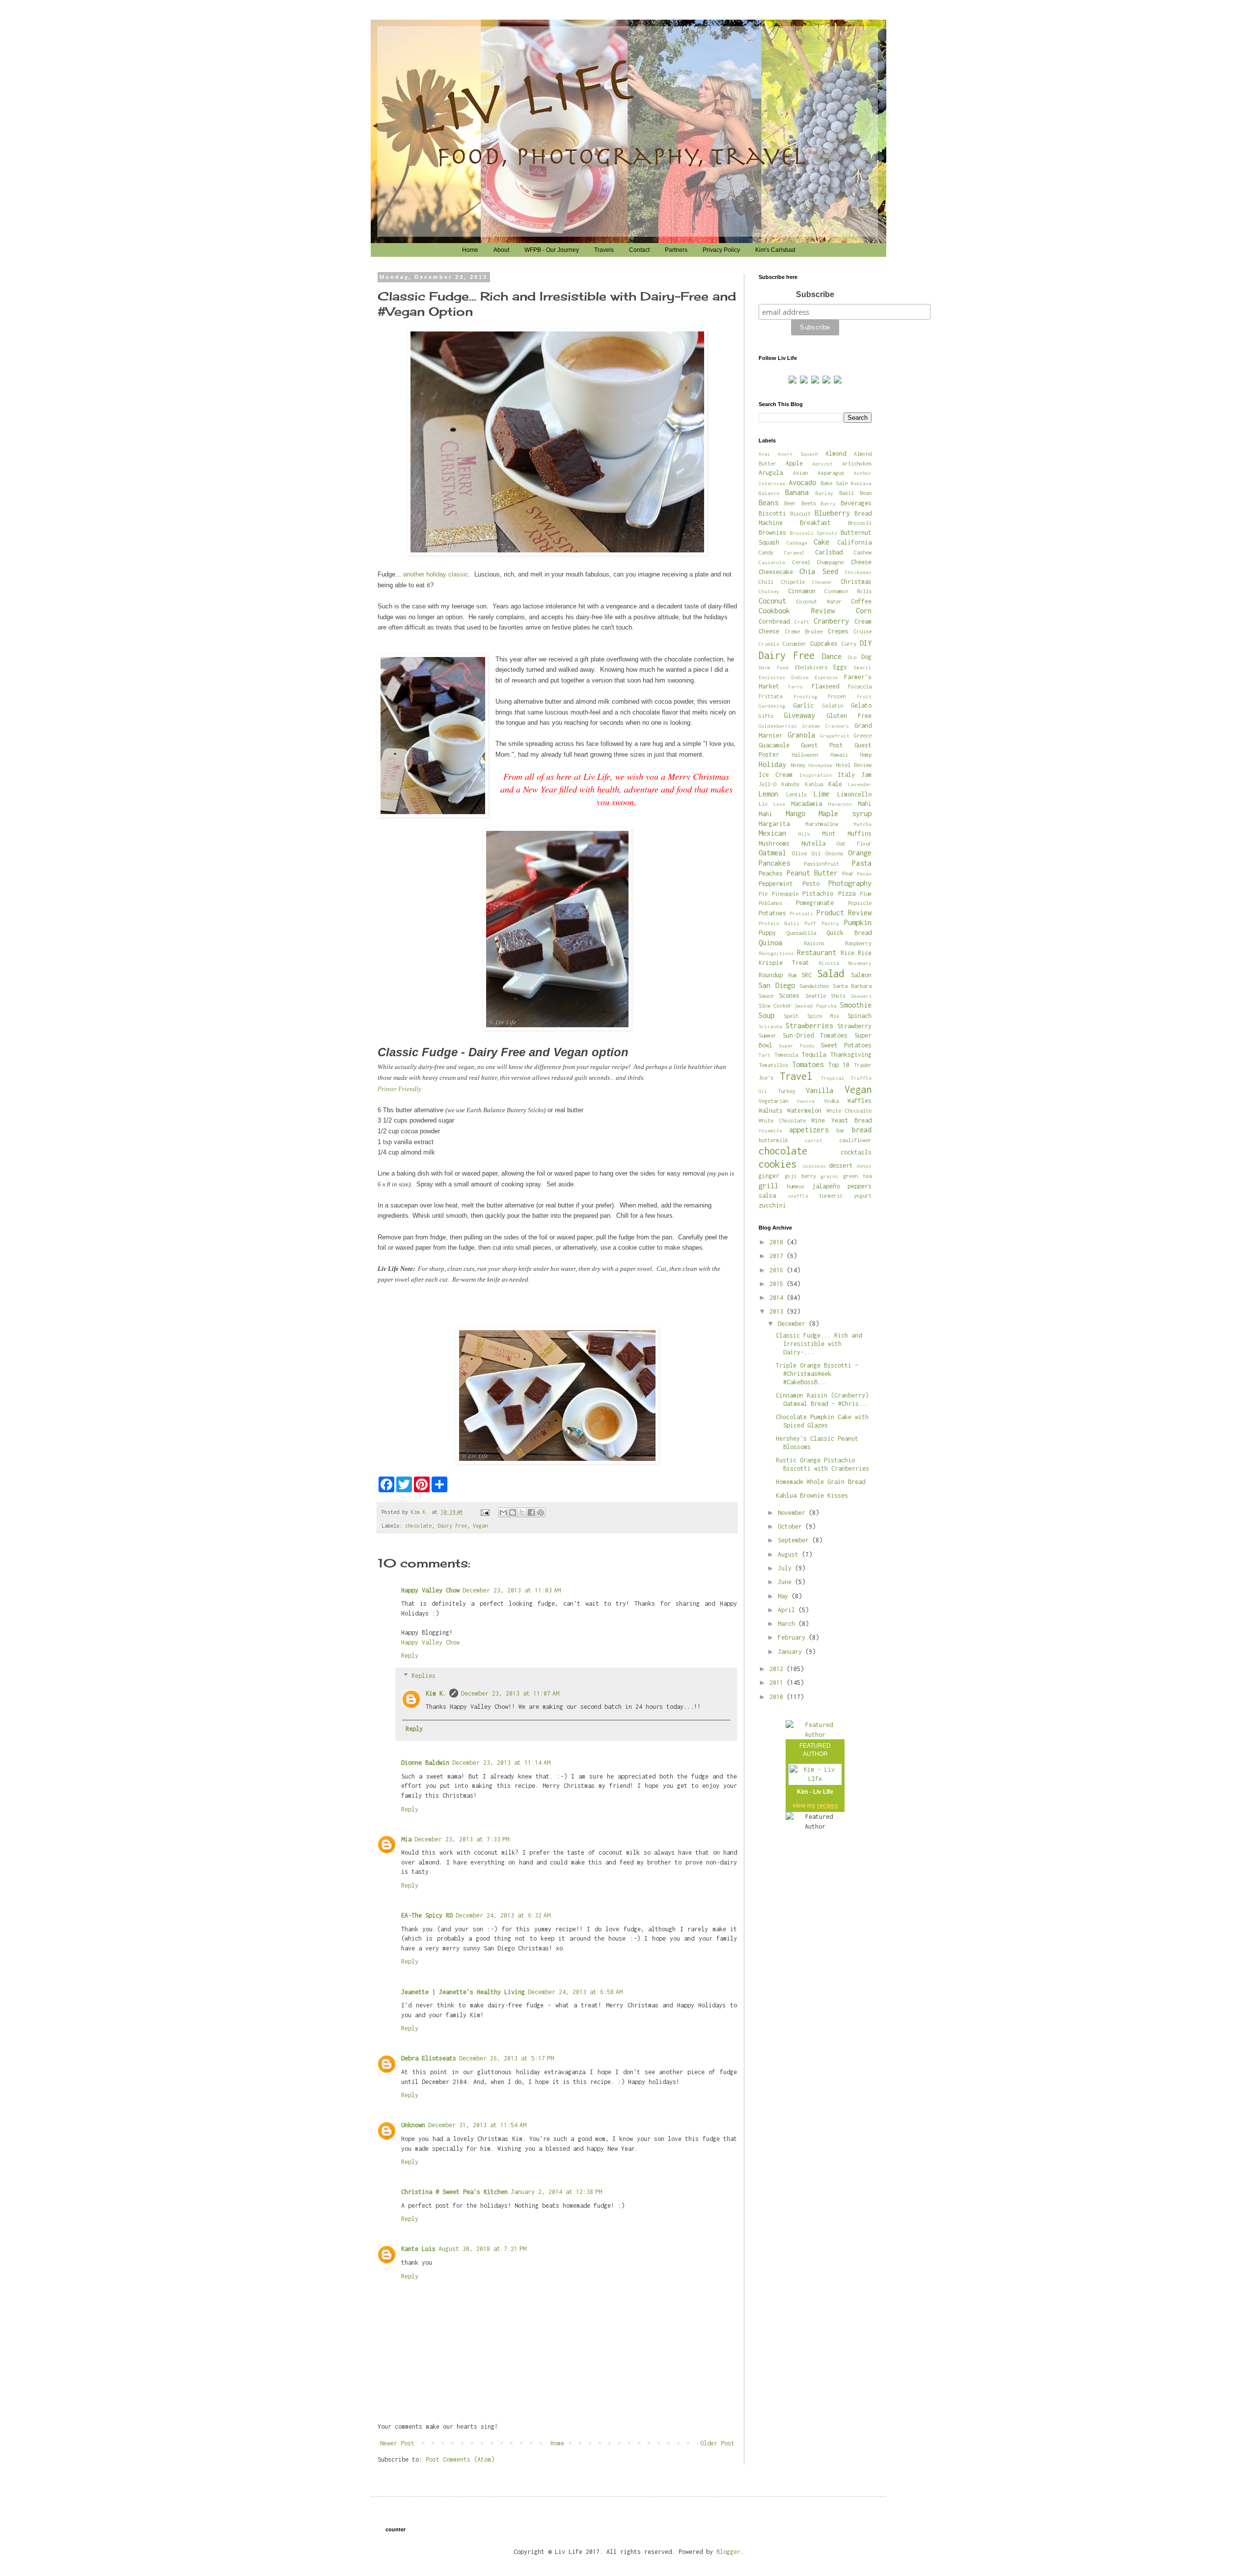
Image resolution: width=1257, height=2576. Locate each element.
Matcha (863, 824)
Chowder (822, 582)
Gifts (766, 716)
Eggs (840, 667)
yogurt (863, 1195)
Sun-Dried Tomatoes (815, 1035)
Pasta (862, 863)
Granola (801, 735)
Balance (769, 493)
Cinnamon (802, 591)
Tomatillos (773, 1065)
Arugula (771, 473)
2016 (778, 1270)
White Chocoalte (849, 1110)
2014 (778, 1298)
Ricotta (829, 963)
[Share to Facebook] (531, 1512)
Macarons (840, 804)
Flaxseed (825, 686)
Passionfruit (821, 863)
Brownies (772, 533)
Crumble (769, 644)
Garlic (803, 705)
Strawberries (809, 1026)
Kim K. (436, 1693)
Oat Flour (854, 843)
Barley (824, 493)
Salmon (861, 975)
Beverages (856, 503)
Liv (763, 804)
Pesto (811, 884)
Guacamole (774, 745)
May (785, 1596)
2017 (778, 1256)
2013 (778, 1311)
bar (841, 1130)
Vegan (480, 1525)
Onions (834, 853)
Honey (798, 765)
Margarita (774, 824)
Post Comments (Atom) (460, 2459)
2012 (778, 1669)
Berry (828, 503)
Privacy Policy (721, 250)
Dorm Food (774, 667)
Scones (789, 996)
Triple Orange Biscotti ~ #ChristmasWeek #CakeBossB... (817, 1374)
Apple (794, 463)
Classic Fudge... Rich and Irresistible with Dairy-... (819, 1344)
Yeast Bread (852, 1120)
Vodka (831, 1101)
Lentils (796, 794)
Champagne (830, 562)
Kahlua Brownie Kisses (812, 1495)
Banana (797, 492)
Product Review (844, 913)
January (792, 1652)
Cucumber (794, 644)
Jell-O (767, 784)
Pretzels (801, 913)
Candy (766, 552)
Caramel (794, 552)
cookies (778, 1164)
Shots (838, 996)
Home (470, 250)
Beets (809, 503)
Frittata (770, 696)
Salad (831, 973)
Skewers (861, 996)
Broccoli (860, 523)
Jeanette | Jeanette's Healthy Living (463, 1992)
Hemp (866, 754)
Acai (765, 454)
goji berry (800, 1176)
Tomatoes (808, 1064)
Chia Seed (819, 571)
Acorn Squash (798, 454)
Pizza (847, 893)
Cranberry (831, 621)
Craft (802, 622)
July (786, 1568)
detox (864, 1166)
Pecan (864, 874)
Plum (866, 893)
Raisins (814, 943)
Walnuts (771, 1110)
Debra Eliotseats (429, 2058)
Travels (604, 250)
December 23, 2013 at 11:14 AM (501, 1763)
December (793, 1324)
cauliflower (855, 1140)
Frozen (837, 696)
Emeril (863, 667)
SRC (806, 975)
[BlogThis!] (513, 1512)
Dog (866, 657)
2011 (778, 1683)
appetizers (809, 1130)
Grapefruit (835, 736)
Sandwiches (814, 986)
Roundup (771, 975)
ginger (769, 1176)
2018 (778, 1242)
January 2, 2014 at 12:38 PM (556, 2192)
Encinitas (772, 677)
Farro (795, 686)
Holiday (772, 764)
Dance (832, 656)
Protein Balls (779, 923)
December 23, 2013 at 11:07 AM (510, 1693)
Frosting (805, 696)
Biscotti (772, 513)
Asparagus (831, 473)
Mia (406, 1839)
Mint (829, 834)
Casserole (772, 562)
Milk (804, 834)
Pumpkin (858, 922)
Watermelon (804, 1110)
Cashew (863, 552)
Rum (792, 975)
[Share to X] (522, 1512)
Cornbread (774, 621)
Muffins (860, 834)
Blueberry (832, 513)
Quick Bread (849, 933)
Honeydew (820, 765)
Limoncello (854, 794)
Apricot (822, 464)
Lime (821, 794)
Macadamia (806, 804)
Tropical (833, 1078)
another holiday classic (436, 574)
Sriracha (770, 1026)
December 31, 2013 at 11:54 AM (477, 2125)
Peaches (771, 873)
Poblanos (770, 903)
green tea (857, 1176)
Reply (410, 1656)
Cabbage (797, 543)
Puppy (767, 933)
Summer (767, 1035)
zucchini (772, 1205)
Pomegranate (815, 903)
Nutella (813, 843)
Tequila (814, 1055)
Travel (796, 1076)
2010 (778, 1697)
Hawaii (839, 754)
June (786, 1582)
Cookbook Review (797, 611)
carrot (814, 1140)
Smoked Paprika (816, 1006)
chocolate (418, 1525)
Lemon (768, 794)
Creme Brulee (804, 631)
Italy (846, 775)
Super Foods (796, 1045)
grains (829, 1176)
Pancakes (774, 863)
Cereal (801, 562)
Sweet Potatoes (846, 1045)
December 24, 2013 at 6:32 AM (503, 1915)
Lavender (860, 784)
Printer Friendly (399, 1089)
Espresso (826, 677)
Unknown (413, 2125)
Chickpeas (858, 572)
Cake (821, 542)
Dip (852, 657)
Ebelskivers (811, 667)
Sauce (766, 996)
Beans (768, 503)
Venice (806, 1101)
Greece (863, 735)
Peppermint (776, 884)
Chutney (769, 591)
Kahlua (814, 784)
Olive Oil (806, 853)
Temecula (786, 1055)
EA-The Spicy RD (427, 1915)
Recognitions (776, 953)
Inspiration (816, 775)
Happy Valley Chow (430, 1590)
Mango (795, 813)
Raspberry (858, 943)
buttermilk (773, 1140)
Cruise (863, 631)
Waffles (860, 1101)
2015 (778, 1284)
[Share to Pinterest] (541, 1512)
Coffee (861, 601)
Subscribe (815, 294)
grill (768, 1186)
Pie (763, 893)
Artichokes (857, 463)
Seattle (816, 996)
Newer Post (397, 2443)
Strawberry (854, 1026)
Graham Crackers (826, 726)
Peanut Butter (812, 873)
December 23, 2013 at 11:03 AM (512, 1590)
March (788, 1624)
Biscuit (800, 513)
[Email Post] (485, 1512)
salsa (767, 1195)
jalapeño (826, 1186)
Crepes (838, 631)
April (788, 1610)
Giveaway (799, 715)
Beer (790, 503)
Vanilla (820, 1090)
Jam (866, 775)
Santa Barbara (852, 986)
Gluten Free (849, 716)
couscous (814, 1166)
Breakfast (815, 523)
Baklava (861, 483)
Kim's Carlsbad (775, 250)
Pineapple (785, 893)
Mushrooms (774, 843)
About (501, 250)
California (854, 542)
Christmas (856, 582)
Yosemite (770, 1130)
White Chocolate (782, 1120)
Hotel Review (854, 765)
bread (862, 1130)
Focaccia (860, 686)
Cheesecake (776, 572)
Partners (676, 250)
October (792, 1526)
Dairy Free (452, 1525)
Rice (847, 953)
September (795, 1540)
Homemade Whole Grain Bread (820, 1482)
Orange (860, 853)
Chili (766, 582)
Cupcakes (824, 644)
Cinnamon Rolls (848, 591)
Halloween (805, 754)
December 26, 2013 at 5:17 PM (506, 2058)
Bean (866, 493)
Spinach (860, 1016)
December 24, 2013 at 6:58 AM (575, 1992)
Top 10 (839, 1065)
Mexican (772, 833)
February (793, 1637)
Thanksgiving (851, 1055)
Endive (800, 677)
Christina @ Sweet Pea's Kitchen (454, 2192)
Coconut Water (819, 601)
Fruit (864, 696)
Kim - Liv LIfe (815, 1792)
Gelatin (833, 705)
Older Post (717, 2443)
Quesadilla (801, 933)
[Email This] (503, 1512)
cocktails (856, 1152)
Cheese (861, 562)
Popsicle (860, 903)
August (790, 1554)
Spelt (791, 1016)
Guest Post (822, 745)
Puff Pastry (822, 923)
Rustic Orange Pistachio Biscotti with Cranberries (822, 1464)
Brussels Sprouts (814, 533)
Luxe (779, 804)
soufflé (798, 1196)
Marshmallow (822, 824)
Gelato (861, 705)
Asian (800, 473)
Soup (766, 1015)
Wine (818, 1120)
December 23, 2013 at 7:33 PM (462, 1839)
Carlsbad (829, 552)
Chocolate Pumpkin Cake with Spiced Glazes (822, 1421)
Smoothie (856, 1005)
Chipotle (793, 582)
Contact (639, 250)
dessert (841, 1165)
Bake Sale (834, 483)
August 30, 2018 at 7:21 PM (482, 2249)
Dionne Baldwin (425, 1763)
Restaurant (817, 952)
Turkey (787, 1091)
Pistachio (818, 893)
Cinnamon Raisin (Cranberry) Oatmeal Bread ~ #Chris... (822, 1399)
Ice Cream (776, 775)
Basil (847, 493)
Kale (835, 784)
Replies (424, 1676)
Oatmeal (772, 853)
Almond (836, 453)
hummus (795, 1186)
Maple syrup (845, 813)
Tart (765, 1055)
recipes (828, 1806)
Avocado (802, 482)
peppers (860, 1186)
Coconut (772, 601)
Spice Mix (823, 1016)
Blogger (728, 2552)
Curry (849, 644)
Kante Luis (418, 2249)
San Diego (777, 985)
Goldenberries (778, 726)
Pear (848, 873)
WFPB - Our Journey (552, 250)
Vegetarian (773, 1101)
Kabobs (791, 784)
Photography (850, 883)
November (793, 1513)
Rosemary (860, 963)
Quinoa (770, 943)
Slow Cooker (775, 1005)
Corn (864, 611)
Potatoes (772, 913)
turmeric (831, 1195)
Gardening (772, 706)
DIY (866, 643)
